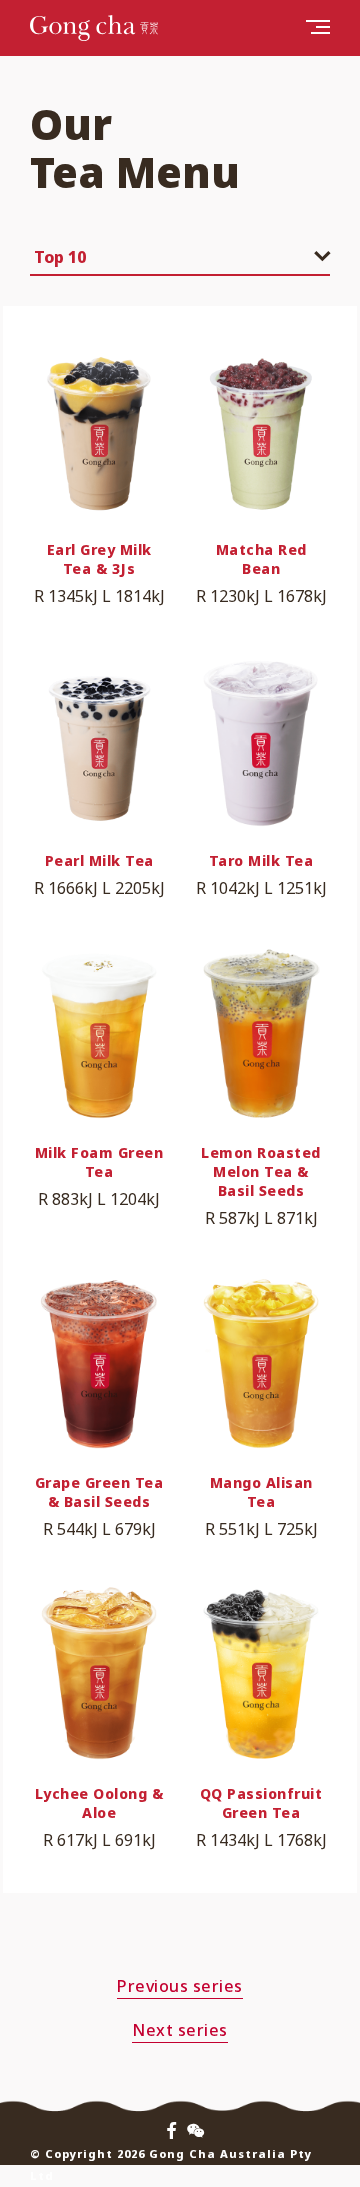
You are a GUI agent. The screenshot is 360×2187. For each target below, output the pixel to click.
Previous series (180, 1986)
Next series (180, 2030)
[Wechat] (195, 2131)
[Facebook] (171, 2131)
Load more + (180, 1924)
